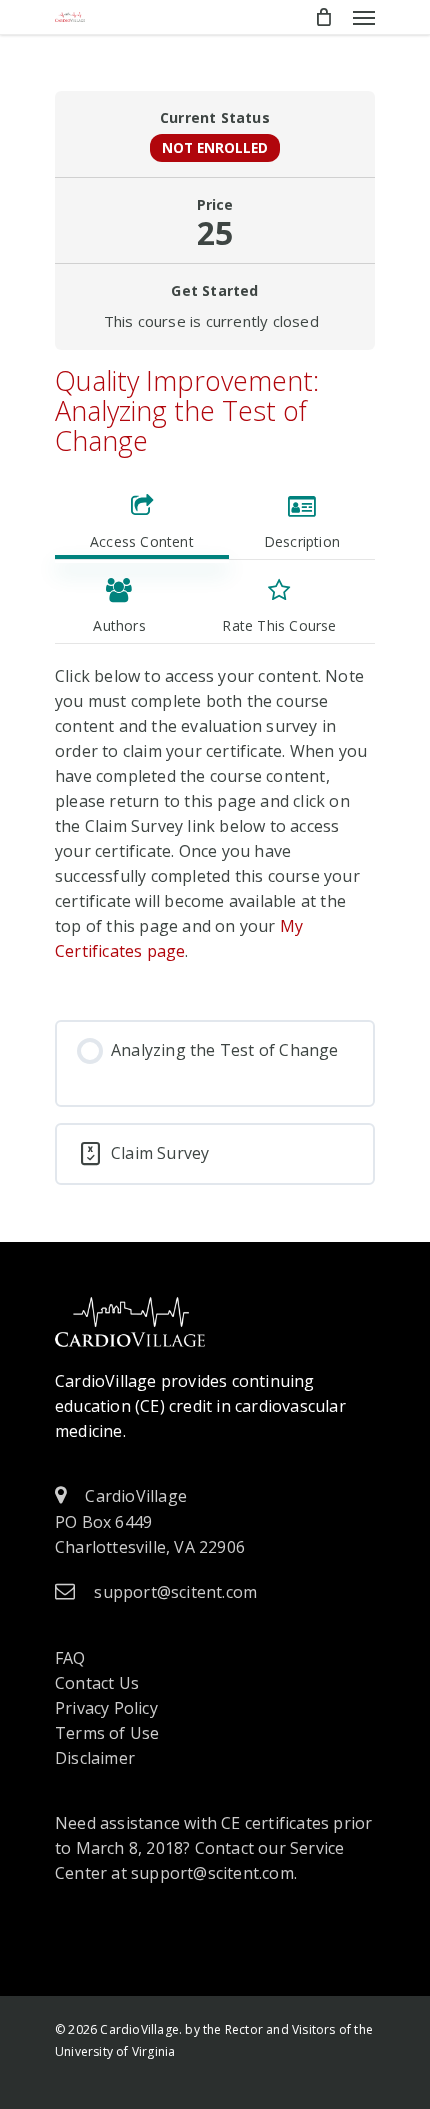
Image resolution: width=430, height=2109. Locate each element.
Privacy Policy (106, 1708)
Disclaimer (95, 1758)
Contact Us (97, 1683)
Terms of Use (107, 1733)
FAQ (70, 1658)
